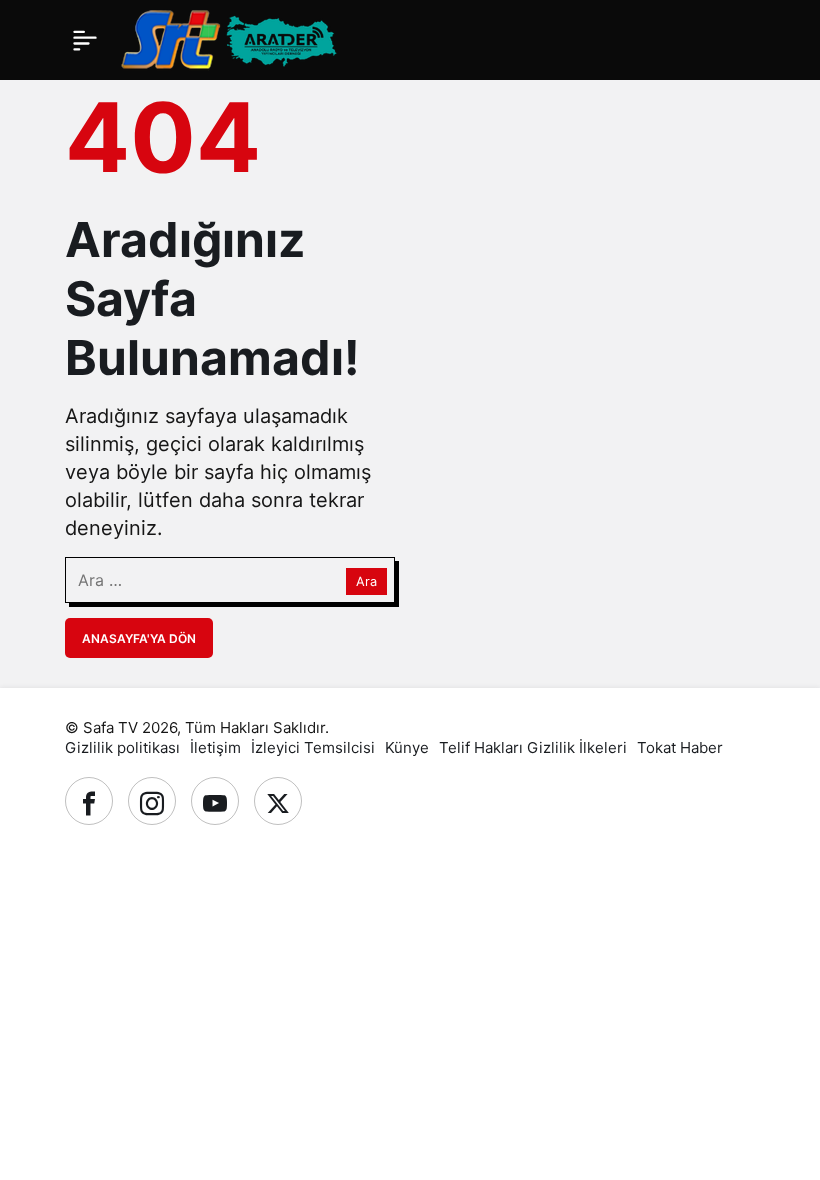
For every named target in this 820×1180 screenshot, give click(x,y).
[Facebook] (89, 801)
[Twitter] (278, 801)
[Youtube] (215, 801)
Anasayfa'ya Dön (139, 638)
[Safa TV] (315, 38)
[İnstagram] (152, 801)
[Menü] (85, 40)
